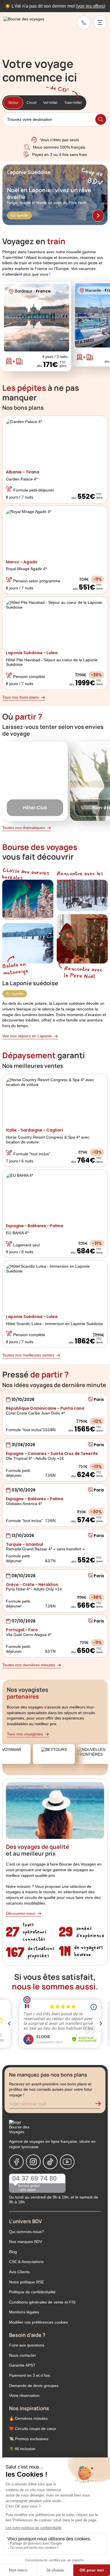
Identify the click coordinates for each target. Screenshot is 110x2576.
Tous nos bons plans (21, 697)
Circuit (31, 103)
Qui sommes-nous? (27, 2232)
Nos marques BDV (26, 2242)
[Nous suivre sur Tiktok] (50, 2162)
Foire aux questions (27, 2345)
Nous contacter (23, 2355)
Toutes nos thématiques (24, 828)
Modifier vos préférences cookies (38, 2322)
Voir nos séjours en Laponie (27, 1036)
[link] (84, 23)
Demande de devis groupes (34, 2386)
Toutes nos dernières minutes (29, 1665)
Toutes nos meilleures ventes (28, 1355)
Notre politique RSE (27, 2282)
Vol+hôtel (50, 103)
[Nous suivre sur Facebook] (16, 2162)
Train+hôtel (73, 103)
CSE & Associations (26, 2262)
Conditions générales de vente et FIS (42, 2302)
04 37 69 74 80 (34, 2178)
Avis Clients (19, 2272)
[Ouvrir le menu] (100, 22)
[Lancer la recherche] (101, 119)
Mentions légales (24, 2312)
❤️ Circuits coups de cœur (33, 2429)
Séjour (13, 103)
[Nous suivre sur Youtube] (67, 2162)
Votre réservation (24, 2395)
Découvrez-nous (21, 1913)
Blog (13, 2252)
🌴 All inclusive (22, 2449)
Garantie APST (22, 2365)
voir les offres (91, 6)
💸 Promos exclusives (29, 2439)
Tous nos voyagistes (25, 1734)
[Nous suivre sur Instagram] (33, 2162)
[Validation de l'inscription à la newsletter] (100, 2105)
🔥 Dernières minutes (28, 2418)
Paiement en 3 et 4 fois (30, 2375)
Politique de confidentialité (32, 2292)
